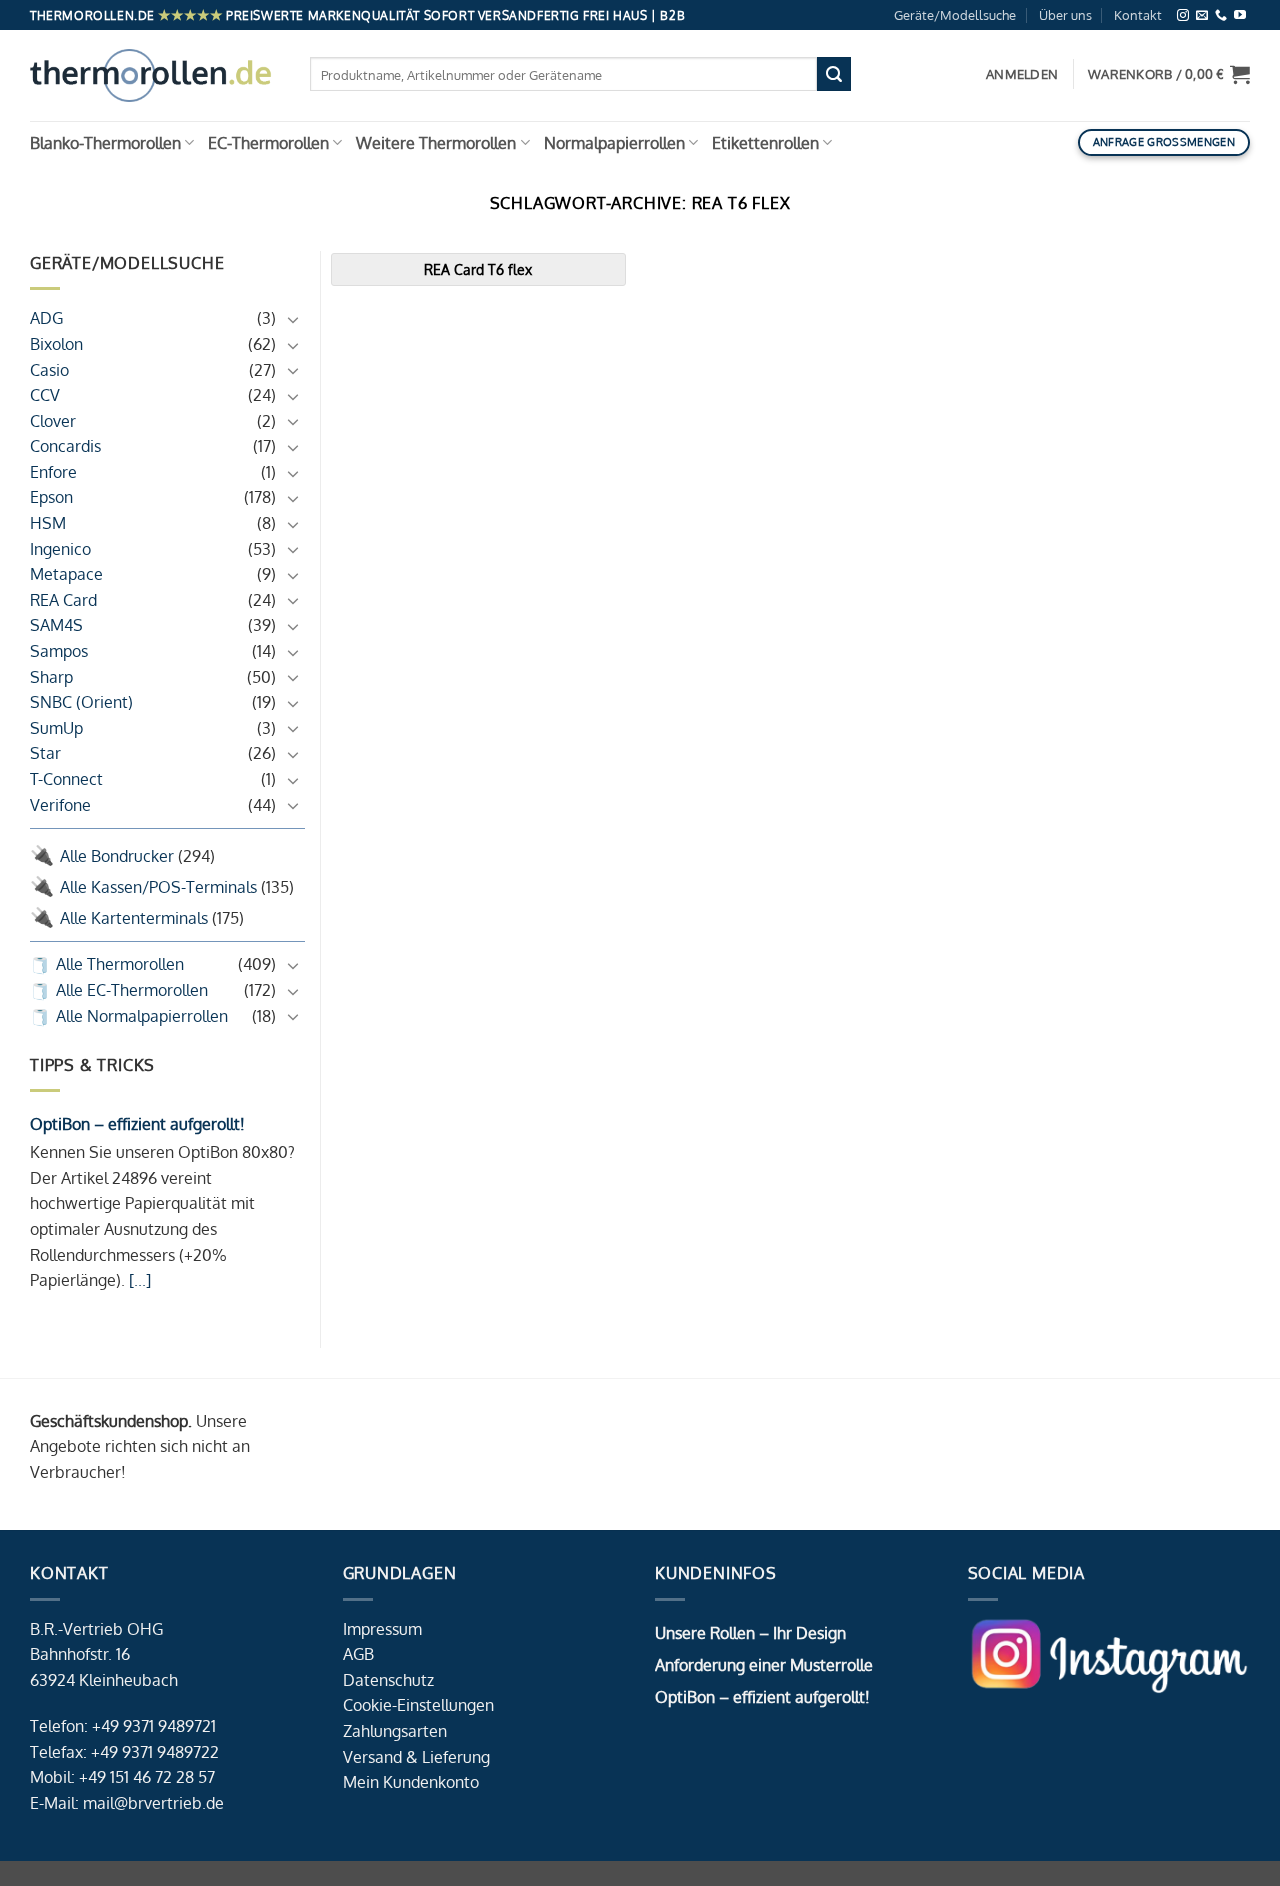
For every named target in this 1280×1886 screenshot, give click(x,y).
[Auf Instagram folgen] (1183, 15)
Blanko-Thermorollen (105, 143)
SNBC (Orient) (81, 702)
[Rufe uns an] (1221, 15)
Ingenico (60, 549)
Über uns (1065, 15)
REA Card (63, 600)
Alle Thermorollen (120, 964)
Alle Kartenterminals (134, 918)
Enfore (53, 472)
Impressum (382, 1629)
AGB (358, 1654)
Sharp (51, 677)
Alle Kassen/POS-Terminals (158, 887)
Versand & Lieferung (416, 1757)
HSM (48, 523)
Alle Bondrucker (117, 856)
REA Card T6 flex (478, 269)
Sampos (59, 651)
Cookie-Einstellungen (418, 1705)
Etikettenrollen (765, 143)
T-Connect (66, 779)
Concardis (65, 446)
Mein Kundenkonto (411, 1782)
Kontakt (1138, 15)
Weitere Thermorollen (436, 143)
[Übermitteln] (834, 74)
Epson (51, 497)
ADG (46, 318)
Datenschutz (388, 1680)
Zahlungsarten (395, 1731)
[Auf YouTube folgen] (1240, 15)
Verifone (60, 805)
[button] (1169, 74)
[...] (138, 1280)
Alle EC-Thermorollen (132, 990)
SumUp (56, 728)
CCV (45, 395)
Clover (53, 421)
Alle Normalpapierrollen (142, 1016)
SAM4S (56, 625)
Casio (49, 370)
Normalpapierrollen (614, 143)
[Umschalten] (293, 319)
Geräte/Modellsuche (955, 15)
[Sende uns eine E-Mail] (1202, 15)
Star (45, 753)
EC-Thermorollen (268, 143)
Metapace (66, 574)
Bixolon (56, 344)
